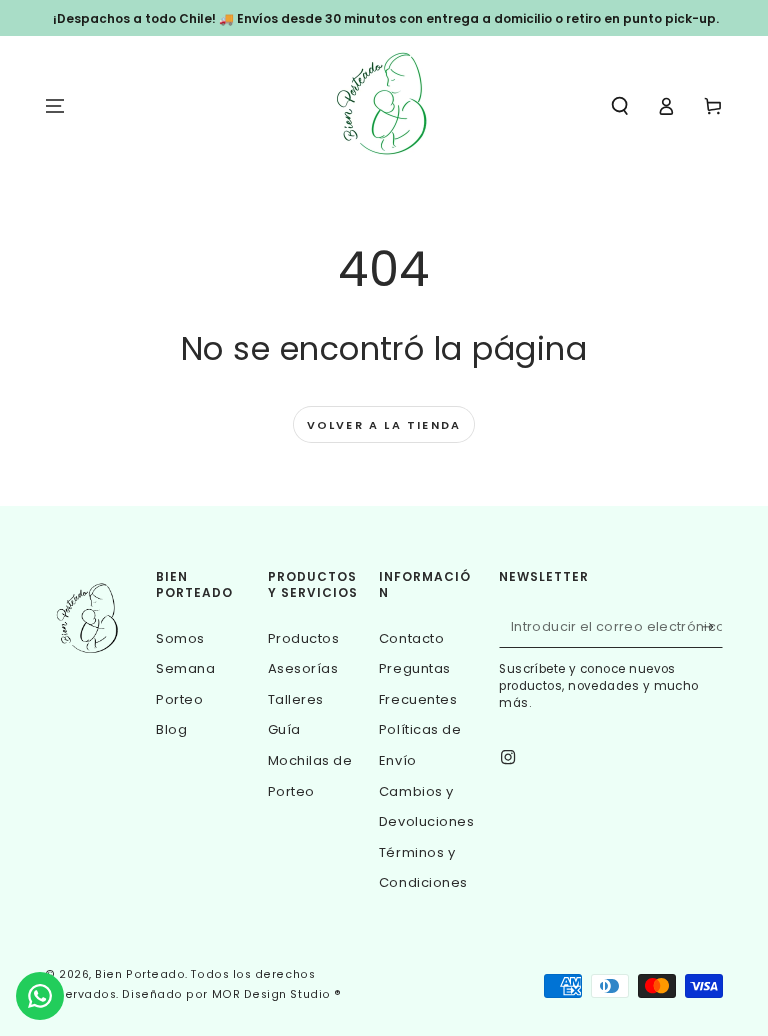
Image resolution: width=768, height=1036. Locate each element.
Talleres (296, 699)
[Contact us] (40, 996)
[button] (619, 106)
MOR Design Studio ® (277, 994)
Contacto (411, 638)
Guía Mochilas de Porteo (310, 760)
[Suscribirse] (712, 627)
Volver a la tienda (384, 425)
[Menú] (55, 106)
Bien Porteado (140, 974)
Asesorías (303, 668)
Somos (180, 638)
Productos (304, 638)
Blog (171, 729)
